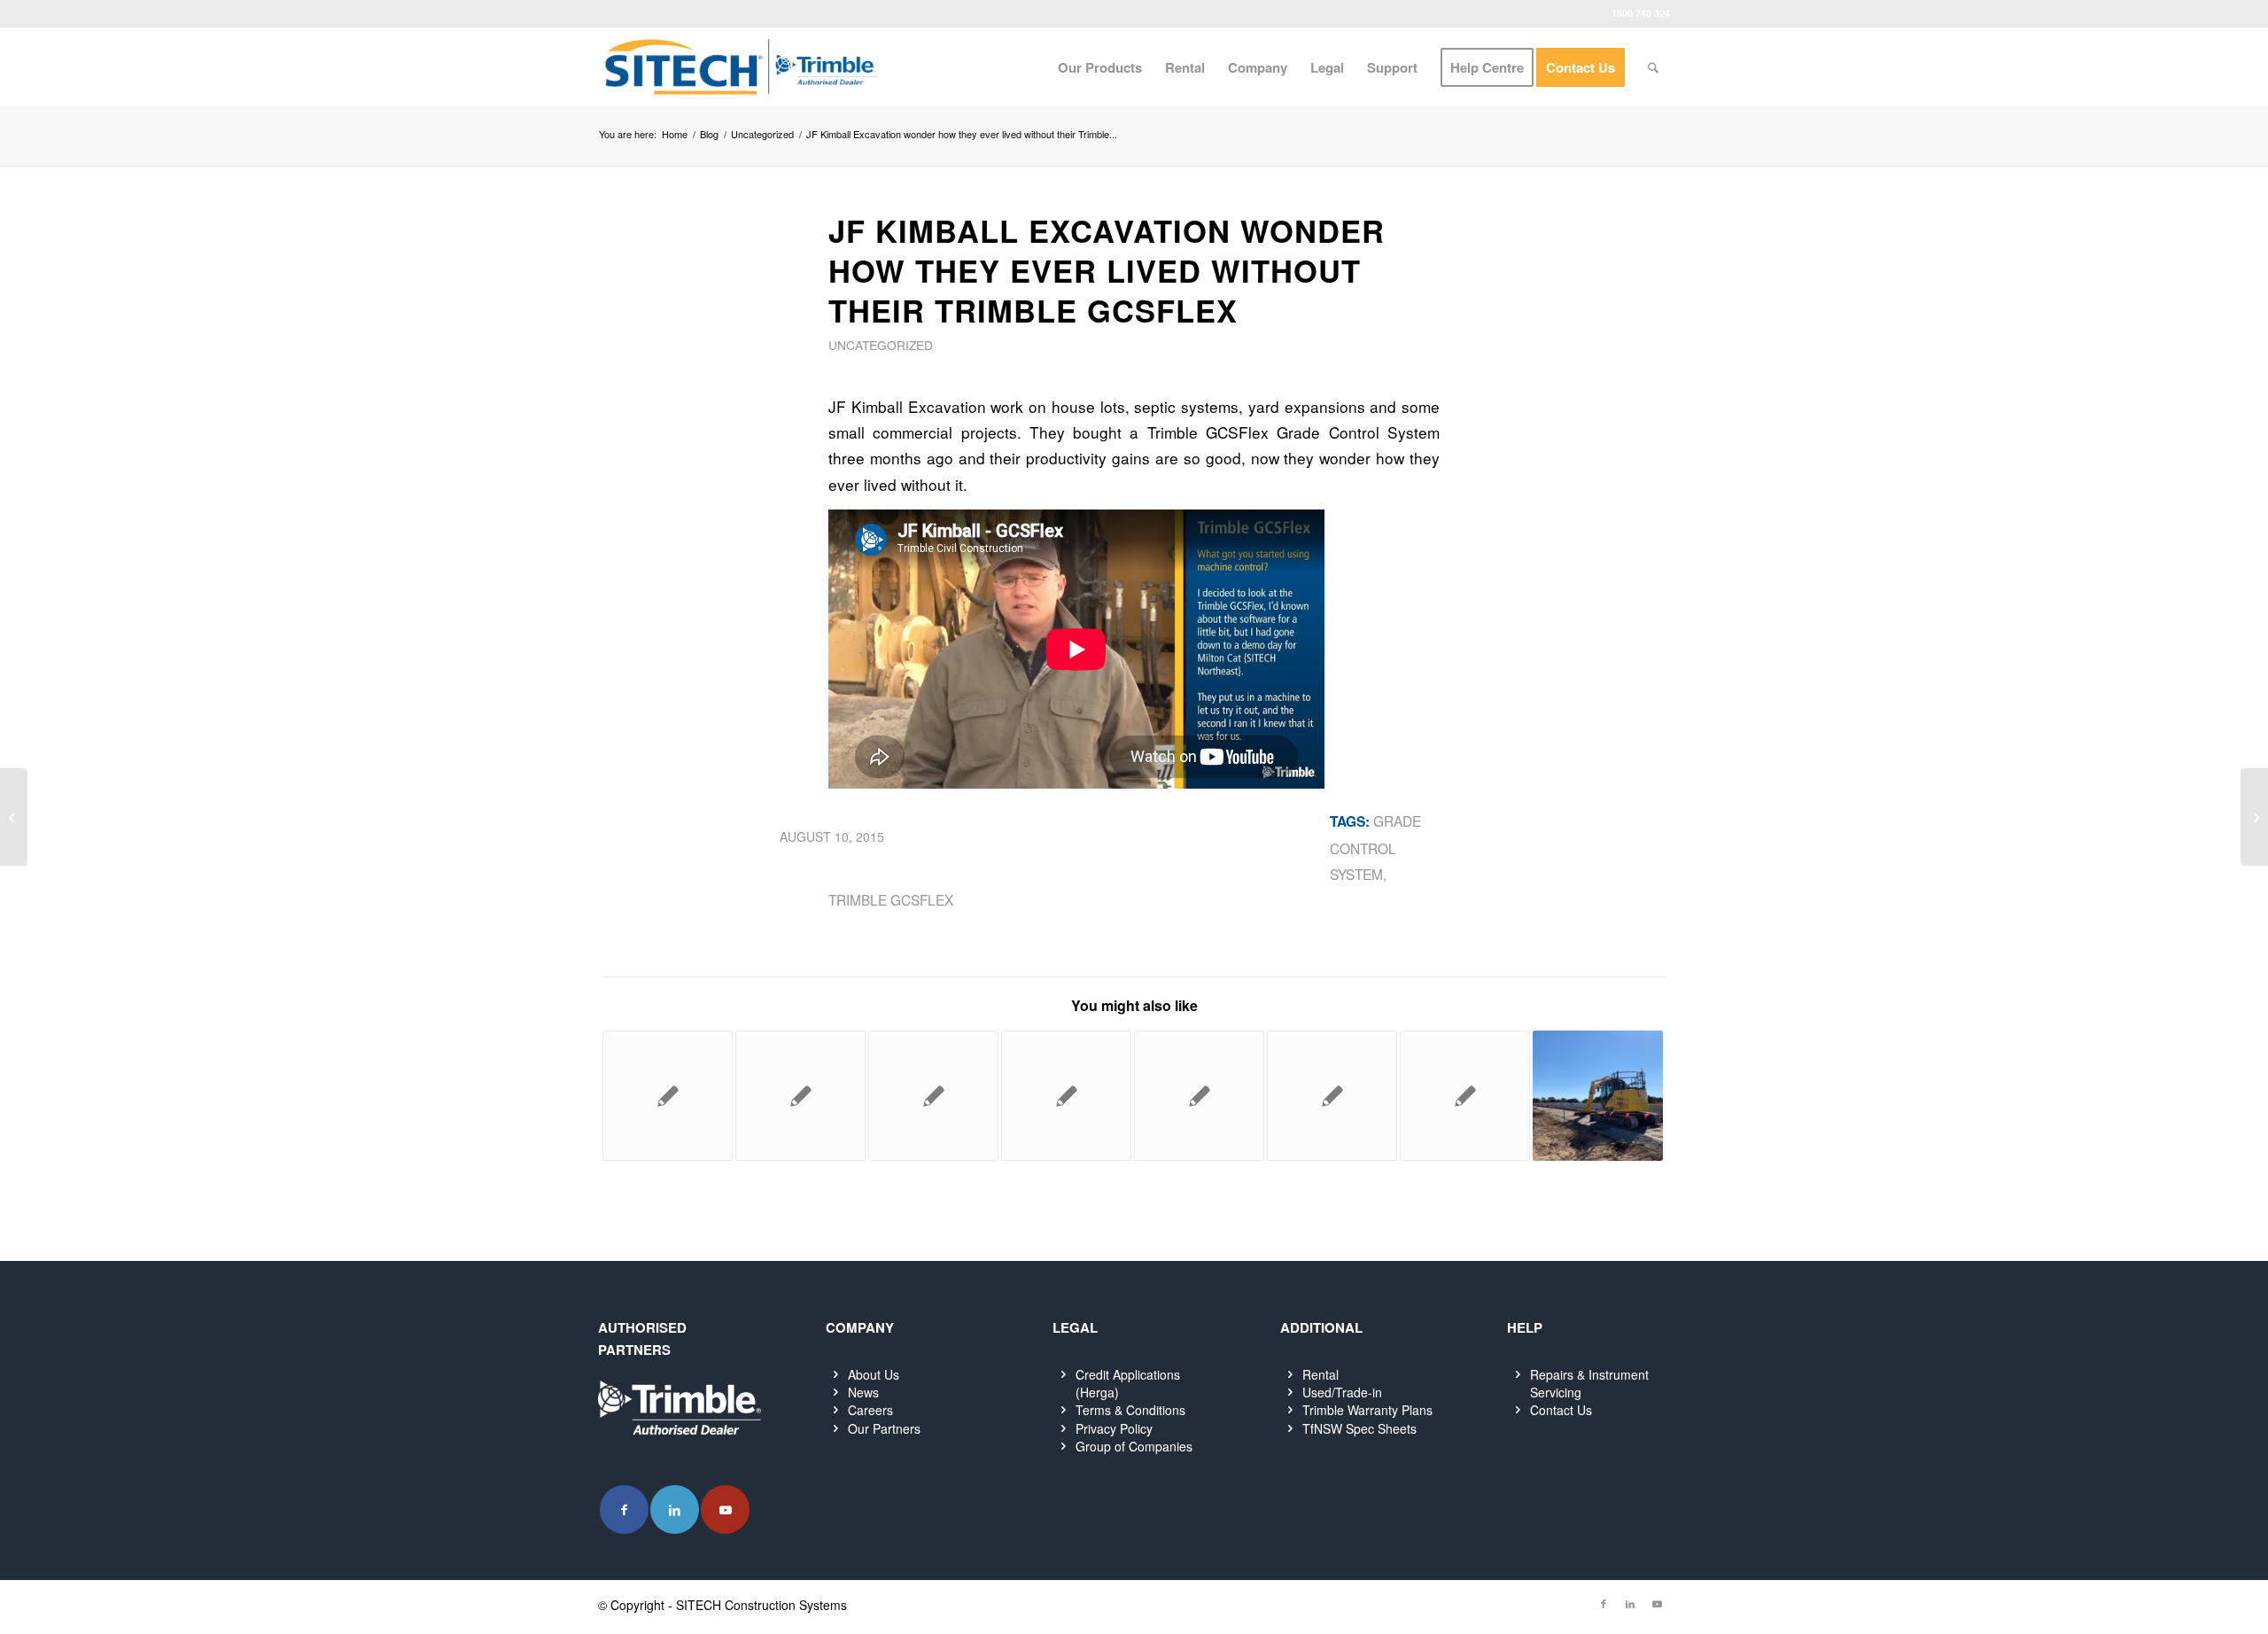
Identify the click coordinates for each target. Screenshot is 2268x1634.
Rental (1320, 1374)
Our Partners (884, 1428)
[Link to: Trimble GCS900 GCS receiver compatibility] (800, 1096)
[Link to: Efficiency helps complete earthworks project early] (1332, 1096)
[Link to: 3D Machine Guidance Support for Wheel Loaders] (1066, 1096)
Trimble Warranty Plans (1367, 1410)
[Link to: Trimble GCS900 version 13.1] (1465, 1096)
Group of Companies (1134, 1446)
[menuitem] (1100, 67)
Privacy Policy (1114, 1428)
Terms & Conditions (1130, 1410)
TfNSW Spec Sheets (1359, 1428)
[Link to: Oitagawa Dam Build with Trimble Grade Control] (668, 1096)
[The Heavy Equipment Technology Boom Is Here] (14, 817)
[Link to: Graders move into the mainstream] (933, 1096)
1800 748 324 (1641, 13)
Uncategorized (881, 345)
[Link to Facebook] (624, 1510)
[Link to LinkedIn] (675, 1510)
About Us (874, 1374)
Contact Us (1561, 1410)
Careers (870, 1410)
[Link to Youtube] (725, 1510)
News (863, 1392)
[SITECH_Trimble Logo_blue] (741, 67)
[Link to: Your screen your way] (1199, 1096)
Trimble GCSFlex (891, 899)
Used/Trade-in (1342, 1392)
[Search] (1653, 67)
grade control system (1375, 847)
